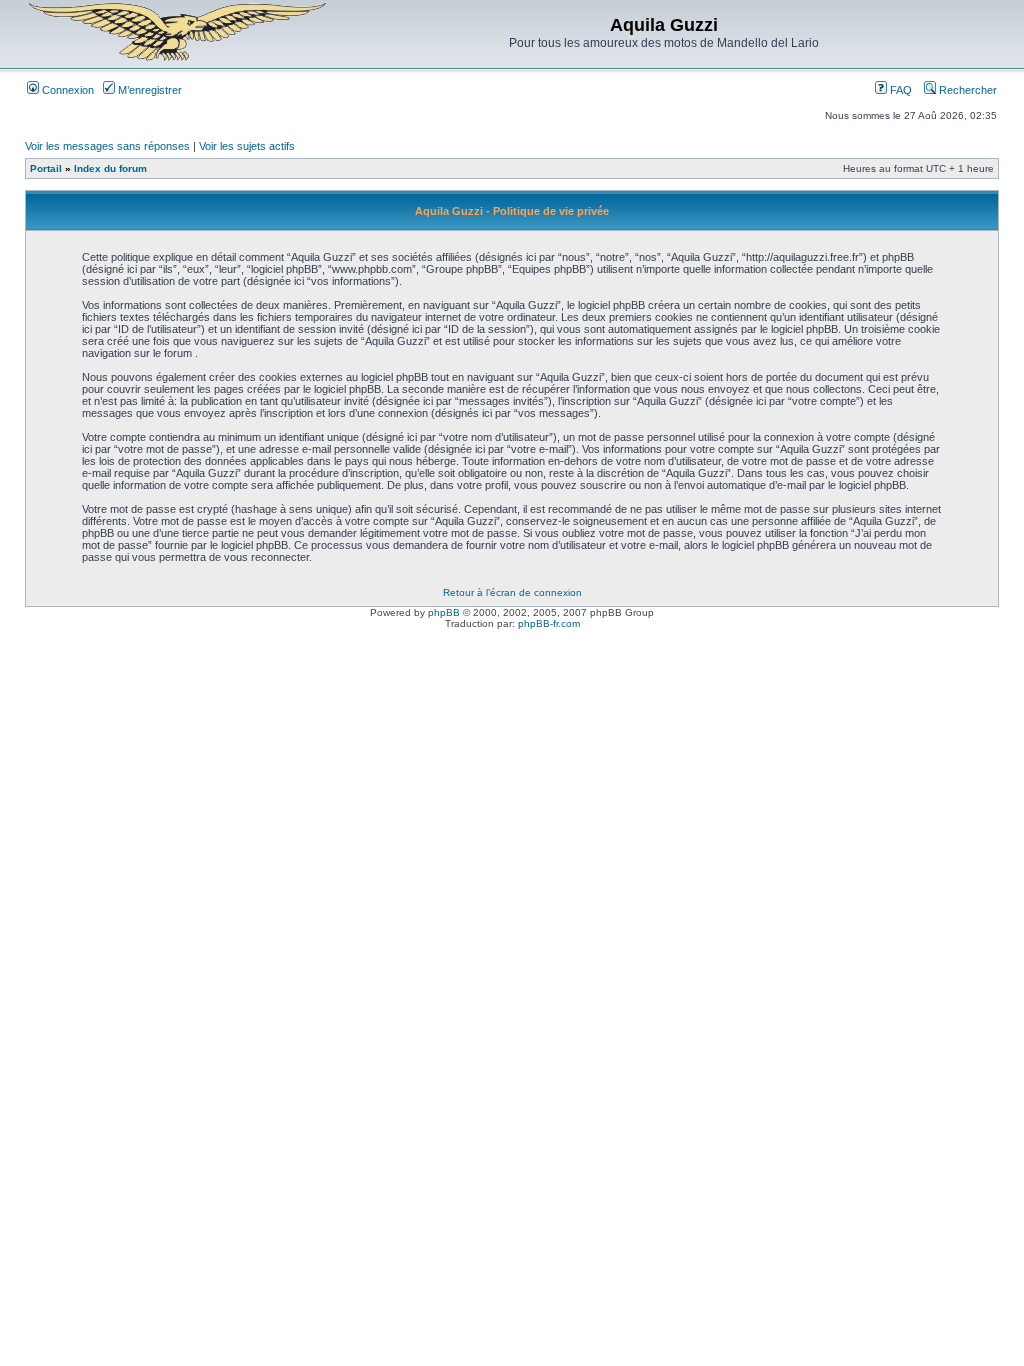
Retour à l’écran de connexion (512, 592)
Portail (46, 168)
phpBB (444, 612)
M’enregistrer (148, 90)
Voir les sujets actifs (247, 146)
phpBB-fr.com (549, 623)
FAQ (899, 90)
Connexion (66, 90)
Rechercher (966, 90)
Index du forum (110, 168)
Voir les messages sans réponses (107, 146)
